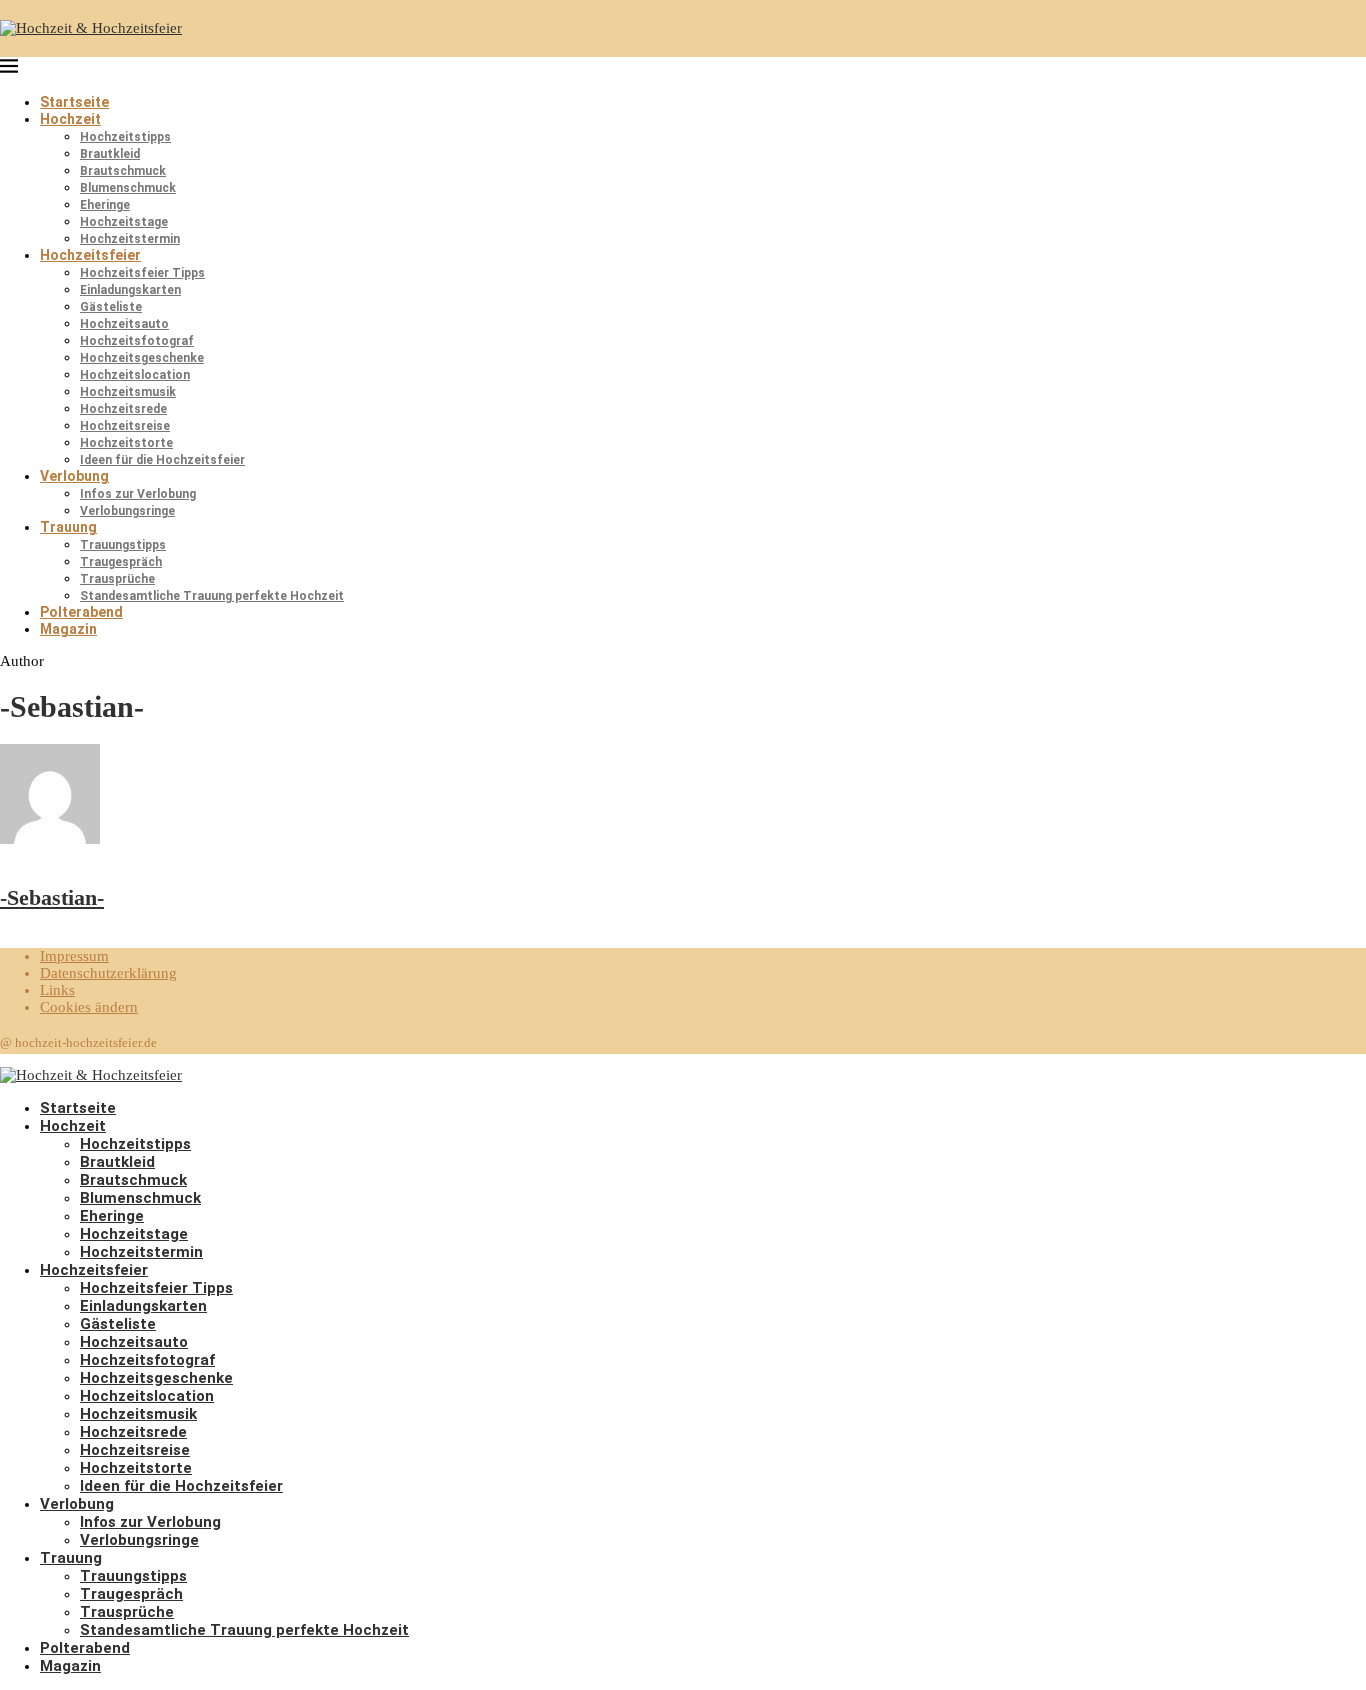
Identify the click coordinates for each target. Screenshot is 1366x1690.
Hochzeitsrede (123, 409)
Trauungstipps (123, 545)
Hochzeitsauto (124, 324)
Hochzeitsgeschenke (142, 358)
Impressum (74, 956)
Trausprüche (117, 579)
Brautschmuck (123, 171)
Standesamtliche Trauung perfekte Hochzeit (212, 596)
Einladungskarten (130, 290)
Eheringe (105, 205)
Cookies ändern (89, 1007)
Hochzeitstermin (130, 239)
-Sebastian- (52, 897)
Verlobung (74, 476)
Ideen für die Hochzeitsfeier (162, 460)
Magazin (68, 629)
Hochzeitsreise (125, 426)
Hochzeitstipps (125, 137)
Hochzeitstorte (126, 443)
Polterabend (81, 612)
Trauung (68, 527)
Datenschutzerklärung (108, 973)
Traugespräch (121, 562)
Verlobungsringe (127, 511)
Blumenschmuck (128, 188)
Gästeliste (111, 307)
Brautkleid (110, 154)
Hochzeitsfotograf (137, 341)
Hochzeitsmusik (128, 392)
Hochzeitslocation (135, 375)
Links (57, 990)
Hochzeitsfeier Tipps (142, 273)
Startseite (74, 102)
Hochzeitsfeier (90, 255)
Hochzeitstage (124, 222)
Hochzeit (70, 119)
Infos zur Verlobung (138, 494)
